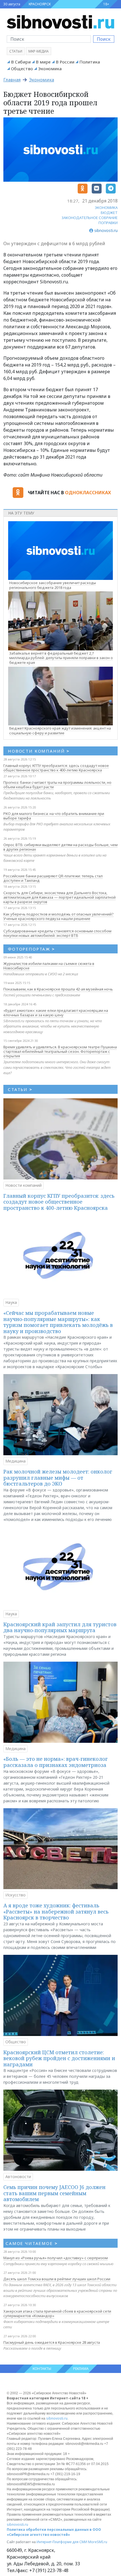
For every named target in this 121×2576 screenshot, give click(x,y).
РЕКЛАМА (81, 2369)
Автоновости (18, 2177)
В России (65, 62)
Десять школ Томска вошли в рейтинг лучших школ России (57, 2279)
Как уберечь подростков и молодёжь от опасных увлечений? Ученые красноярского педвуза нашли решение (59, 916)
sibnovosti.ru (57, 2418)
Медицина (15, 1461)
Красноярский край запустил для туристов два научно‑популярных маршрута (60, 1627)
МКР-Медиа (39, 51)
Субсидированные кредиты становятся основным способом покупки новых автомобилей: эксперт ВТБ (57, 933)
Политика (90, 62)
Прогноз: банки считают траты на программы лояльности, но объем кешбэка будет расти (57, 785)
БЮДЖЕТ (109, 213)
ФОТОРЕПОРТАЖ (31, 949)
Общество (22, 69)
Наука (11, 1302)
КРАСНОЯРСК (40, 4)
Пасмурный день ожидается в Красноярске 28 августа (52, 2342)
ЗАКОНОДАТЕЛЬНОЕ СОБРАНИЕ (90, 218)
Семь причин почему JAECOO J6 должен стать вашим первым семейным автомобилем (54, 2193)
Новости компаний (23, 1185)
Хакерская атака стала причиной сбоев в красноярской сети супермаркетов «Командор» (57, 2313)
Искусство (15, 1895)
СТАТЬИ (20, 1089)
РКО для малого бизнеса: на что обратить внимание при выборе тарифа (54, 816)
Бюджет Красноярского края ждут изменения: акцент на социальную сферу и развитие (60, 731)
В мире (43, 62)
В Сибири (21, 62)
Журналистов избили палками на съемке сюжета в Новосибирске (49, 966)
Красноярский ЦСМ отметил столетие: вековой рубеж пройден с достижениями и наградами (59, 2058)
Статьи (16, 51)
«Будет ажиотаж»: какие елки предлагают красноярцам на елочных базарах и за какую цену (56, 1013)
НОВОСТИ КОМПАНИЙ (39, 751)
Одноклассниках (88, 493)
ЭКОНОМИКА (106, 208)
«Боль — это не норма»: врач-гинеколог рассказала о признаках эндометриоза (56, 1762)
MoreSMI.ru (98, 2542)
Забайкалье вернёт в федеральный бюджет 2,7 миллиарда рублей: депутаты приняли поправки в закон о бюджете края (61, 658)
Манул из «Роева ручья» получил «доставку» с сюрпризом (56, 2258)
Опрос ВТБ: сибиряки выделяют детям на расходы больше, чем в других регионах (60, 847)
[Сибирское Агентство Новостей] (60, 21)
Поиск (104, 39)
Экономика (50, 69)
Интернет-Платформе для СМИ (62, 2542)
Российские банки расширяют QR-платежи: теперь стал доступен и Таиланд (53, 878)
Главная (12, 80)
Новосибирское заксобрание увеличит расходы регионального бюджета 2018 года (53, 585)
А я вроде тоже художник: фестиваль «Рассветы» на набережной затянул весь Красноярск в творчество (56, 1911)
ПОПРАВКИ (108, 223)
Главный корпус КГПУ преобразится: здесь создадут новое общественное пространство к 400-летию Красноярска (56, 768)
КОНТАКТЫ (42, 2369)
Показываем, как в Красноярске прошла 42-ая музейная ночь (58, 989)
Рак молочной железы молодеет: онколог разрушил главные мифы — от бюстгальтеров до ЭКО (58, 1478)
